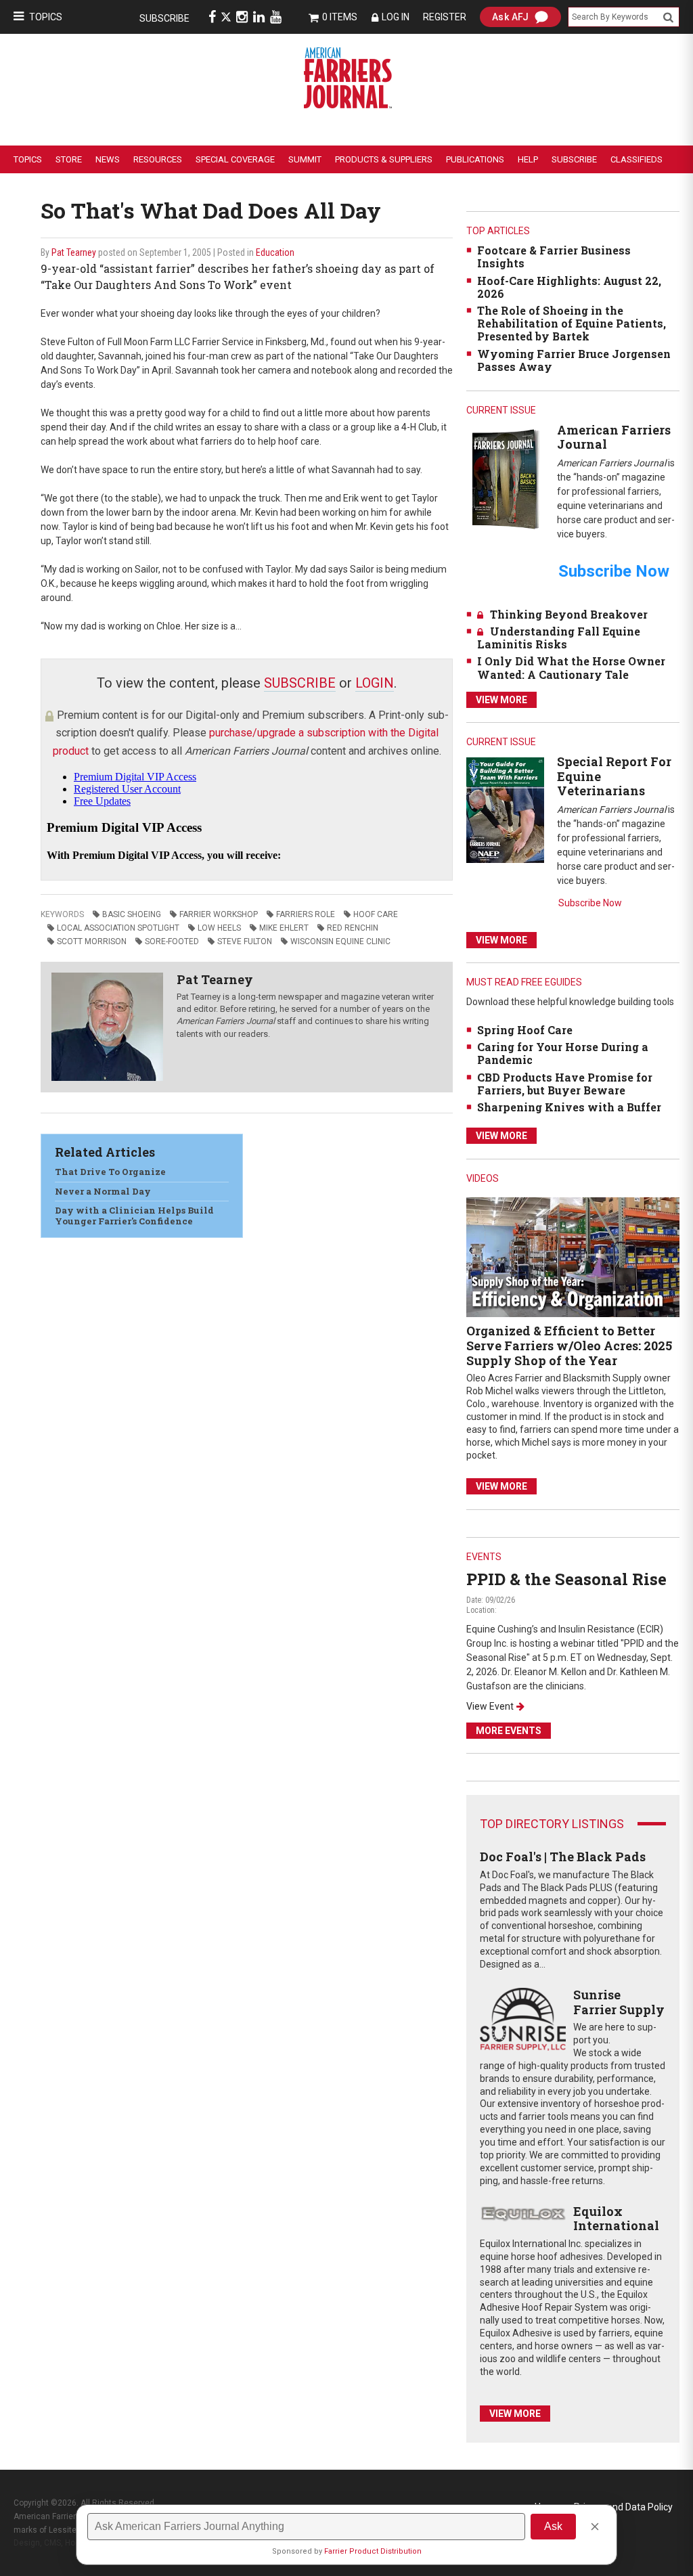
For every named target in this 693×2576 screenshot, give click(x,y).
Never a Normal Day (103, 1191)
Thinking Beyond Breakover (569, 614)
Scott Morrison (92, 941)
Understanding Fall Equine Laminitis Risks (559, 638)
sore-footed (172, 941)
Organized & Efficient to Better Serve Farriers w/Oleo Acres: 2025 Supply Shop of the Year (569, 1345)
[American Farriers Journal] (505, 478)
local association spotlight (118, 928)
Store (69, 159)
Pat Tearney (74, 252)
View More (501, 700)
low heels (219, 928)
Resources (158, 159)
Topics (46, 17)
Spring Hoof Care (525, 1030)
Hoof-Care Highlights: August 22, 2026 (569, 287)
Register (445, 17)
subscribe (300, 683)
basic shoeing (132, 914)
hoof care (376, 914)
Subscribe (164, 18)
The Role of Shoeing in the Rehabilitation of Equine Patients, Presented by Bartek (572, 323)
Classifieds (636, 159)
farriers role (306, 914)
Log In (396, 17)
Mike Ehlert (284, 928)
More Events (509, 1731)
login (375, 683)
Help (528, 159)
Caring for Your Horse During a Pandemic (563, 1053)
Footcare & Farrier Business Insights (554, 257)
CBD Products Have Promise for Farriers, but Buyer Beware (565, 1084)
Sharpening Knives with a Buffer (569, 1107)
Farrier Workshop (219, 914)
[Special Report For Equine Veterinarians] (505, 809)
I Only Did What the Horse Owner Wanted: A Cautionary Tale (571, 667)
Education (275, 252)
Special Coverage (235, 159)
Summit (305, 159)
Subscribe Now (590, 903)
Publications (475, 159)
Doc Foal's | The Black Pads (563, 1857)
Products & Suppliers (384, 159)
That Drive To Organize (110, 1172)
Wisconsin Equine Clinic (340, 941)
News (108, 159)
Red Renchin (353, 928)
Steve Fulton (245, 941)
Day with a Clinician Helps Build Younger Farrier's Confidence (134, 1216)
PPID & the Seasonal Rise (566, 1579)
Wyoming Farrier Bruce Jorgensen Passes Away (574, 360)
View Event (490, 1706)
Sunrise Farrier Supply (619, 2002)
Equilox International (616, 2219)
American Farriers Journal (614, 437)
